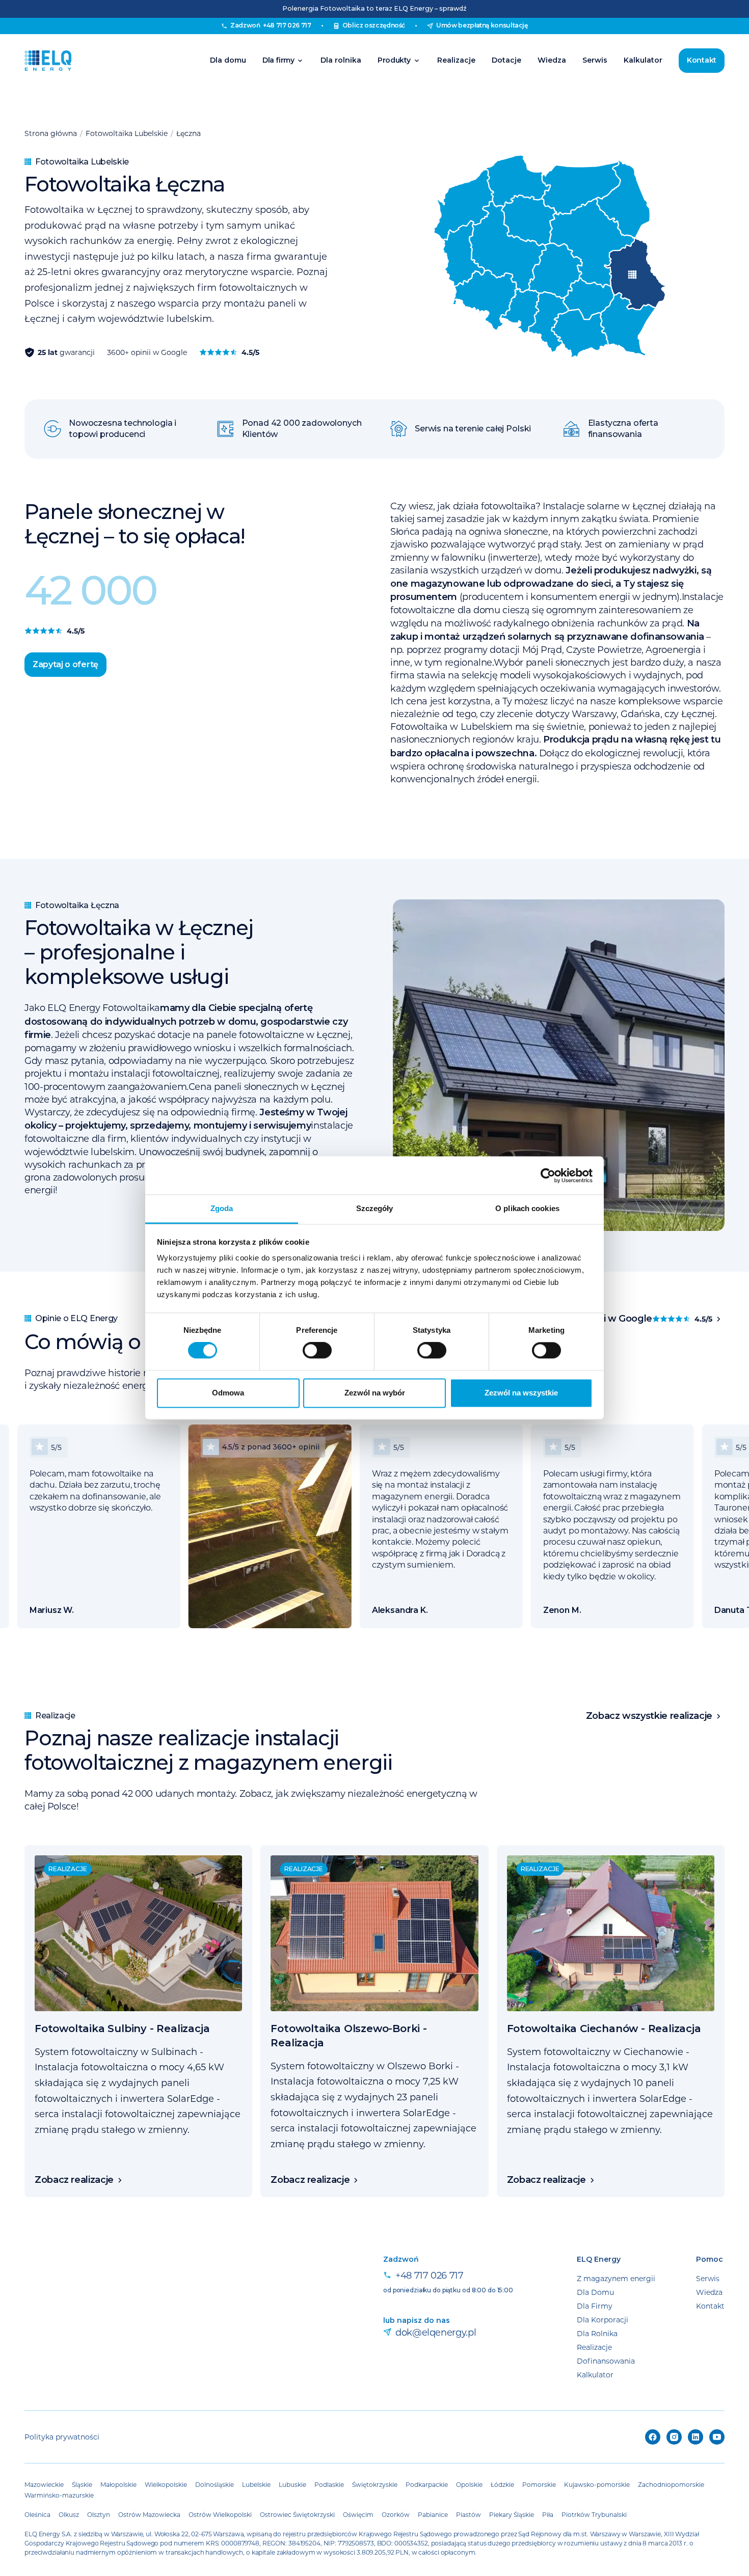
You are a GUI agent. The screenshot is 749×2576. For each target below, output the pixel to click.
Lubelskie (256, 2484)
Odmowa (228, 1393)
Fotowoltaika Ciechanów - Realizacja (604, 2029)
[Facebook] (653, 2437)
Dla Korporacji (603, 2320)
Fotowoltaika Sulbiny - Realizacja (122, 2029)
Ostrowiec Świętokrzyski (297, 2514)
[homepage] (48, 61)
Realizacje (456, 60)
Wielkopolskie (166, 2484)
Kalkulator (643, 60)
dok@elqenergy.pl (436, 2332)
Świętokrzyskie (375, 2484)
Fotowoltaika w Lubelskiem (451, 726)
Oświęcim (358, 2514)
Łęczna (189, 133)
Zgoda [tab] (222, 1208)
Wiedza (552, 60)
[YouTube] (717, 2437)
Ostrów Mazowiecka (149, 2514)
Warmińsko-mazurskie (59, 2495)
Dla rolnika (341, 60)
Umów (482, 25)
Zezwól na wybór (375, 1393)
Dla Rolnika (597, 2333)
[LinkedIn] (695, 2437)
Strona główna (51, 133)
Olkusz (69, 2514)
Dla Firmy (595, 2306)
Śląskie (82, 2484)
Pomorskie (539, 2484)
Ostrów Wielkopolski (220, 2514)
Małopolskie (118, 2484)
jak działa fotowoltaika (486, 506)
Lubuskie (292, 2484)
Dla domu (228, 60)
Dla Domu (595, 2292)
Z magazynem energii (616, 2278)
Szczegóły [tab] (375, 1208)
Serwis (595, 60)
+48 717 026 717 (430, 2275)
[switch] (317, 1351)
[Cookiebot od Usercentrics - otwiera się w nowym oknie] (548, 1175)
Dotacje (506, 60)
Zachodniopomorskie (671, 2484)
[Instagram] (674, 2437)
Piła (548, 2514)
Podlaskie (329, 2484)
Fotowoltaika (131, 1007)
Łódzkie (502, 2484)
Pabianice (433, 2514)
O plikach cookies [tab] (527, 1208)
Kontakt (702, 60)
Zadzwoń (271, 25)
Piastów (469, 2514)
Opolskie (469, 2484)
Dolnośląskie (215, 2484)
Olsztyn (99, 2514)
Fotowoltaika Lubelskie (127, 133)
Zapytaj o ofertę (65, 664)
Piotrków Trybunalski (594, 2514)
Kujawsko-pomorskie (597, 2484)
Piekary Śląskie (512, 2514)
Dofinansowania (606, 2361)
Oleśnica (37, 2514)
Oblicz (374, 25)
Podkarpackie (427, 2484)
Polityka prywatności (62, 2437)
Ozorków (396, 2514)
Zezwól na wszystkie (521, 1393)
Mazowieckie (44, 2484)
